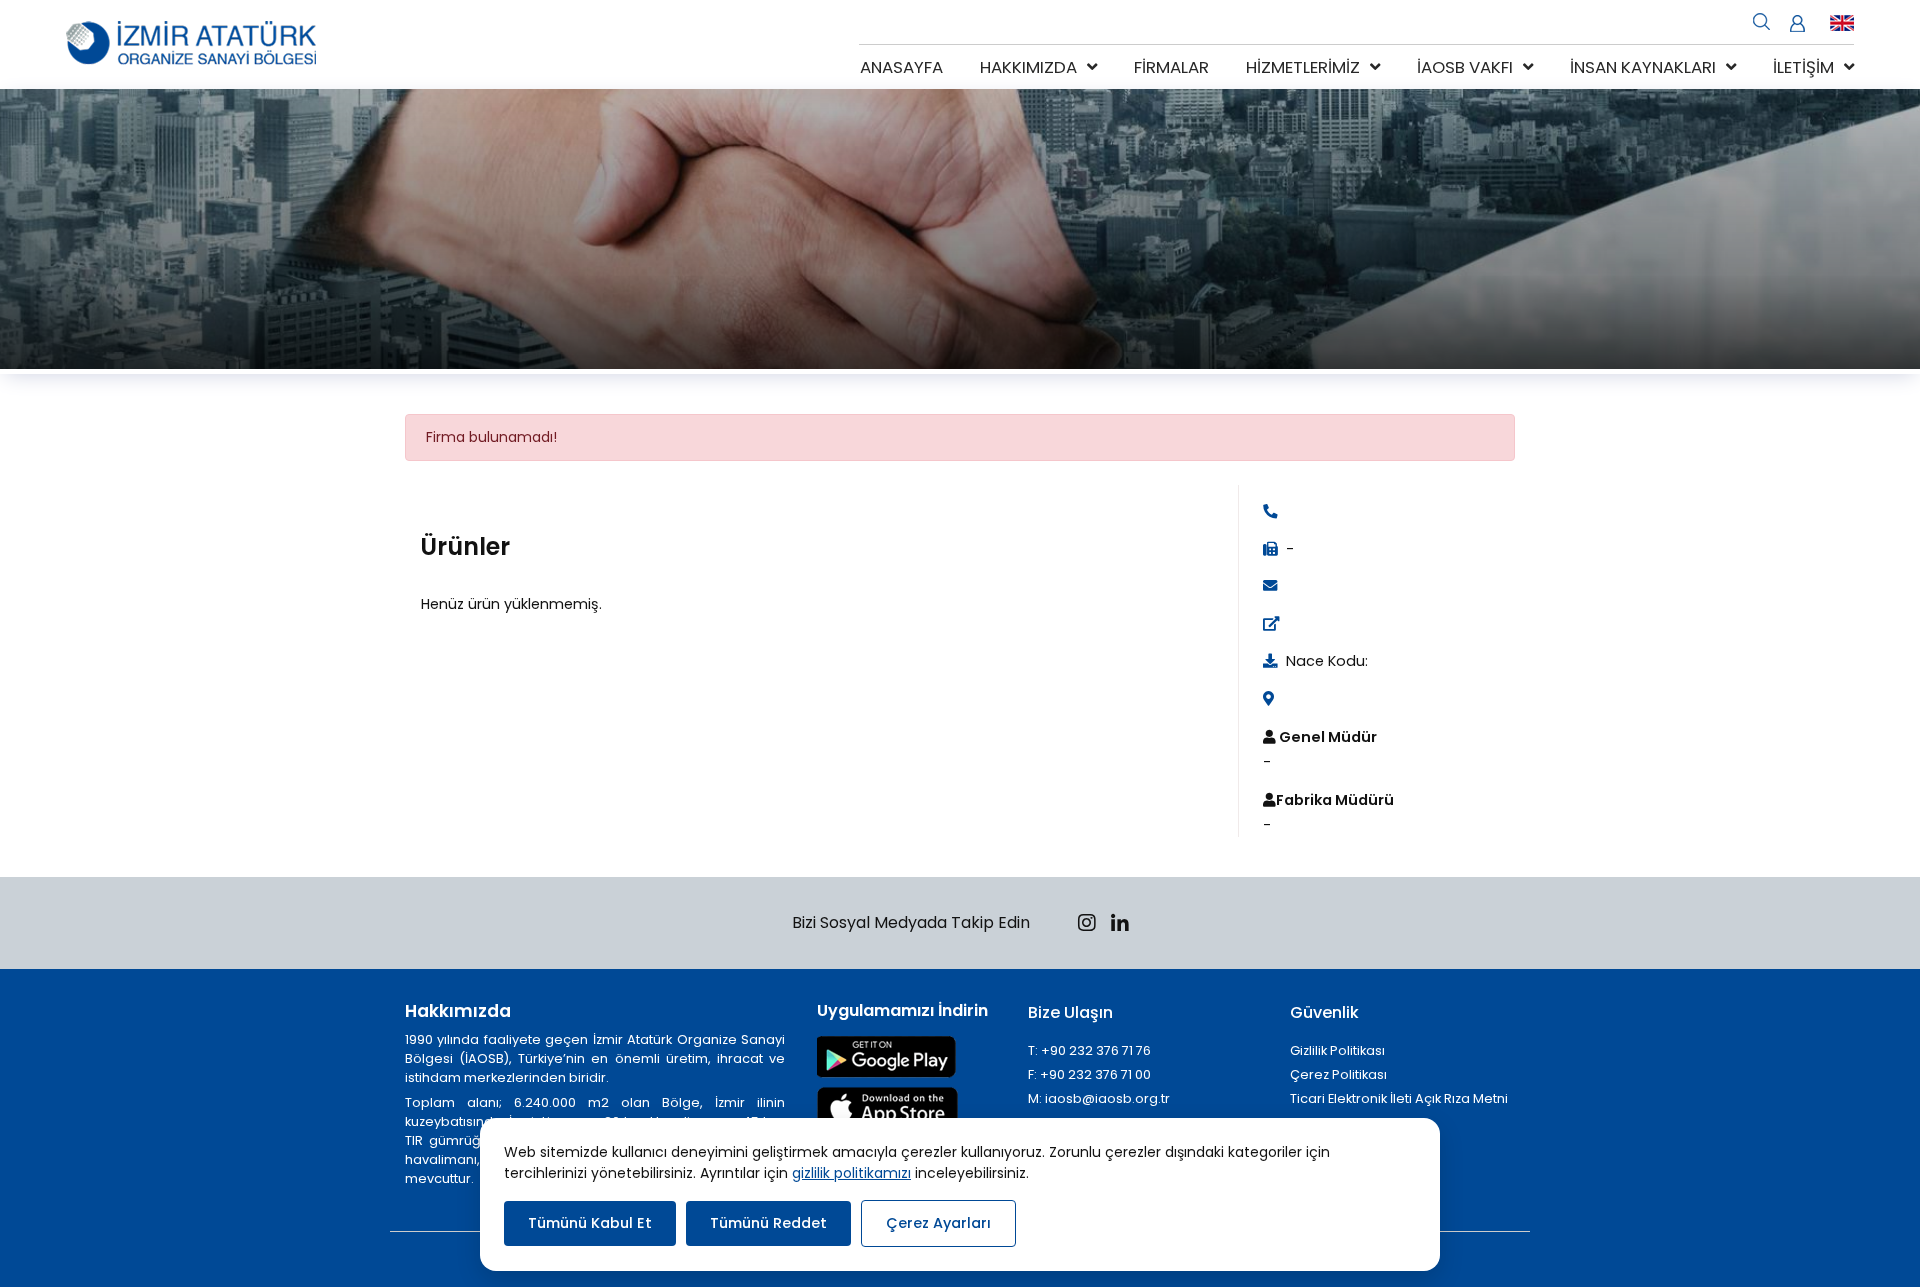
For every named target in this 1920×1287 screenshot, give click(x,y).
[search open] (1761, 20)
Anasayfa (901, 67)
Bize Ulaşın (1070, 1012)
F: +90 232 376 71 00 (1089, 1074)
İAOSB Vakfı (1465, 67)
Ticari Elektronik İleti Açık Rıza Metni (1399, 1098)
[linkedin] (1120, 925)
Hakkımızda (1028, 67)
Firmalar (1171, 67)
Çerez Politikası (1338, 1074)
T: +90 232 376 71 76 (1089, 1050)
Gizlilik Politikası (1337, 1050)
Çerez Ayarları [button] (938, 1223)
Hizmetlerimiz (1303, 67)
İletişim (1803, 67)
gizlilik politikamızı (851, 1173)
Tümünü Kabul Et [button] (590, 1223)
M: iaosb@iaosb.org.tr (1099, 1098)
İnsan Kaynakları (1643, 67)
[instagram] (1087, 925)
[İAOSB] (191, 45)
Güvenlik (1324, 1012)
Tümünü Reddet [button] (768, 1223)
